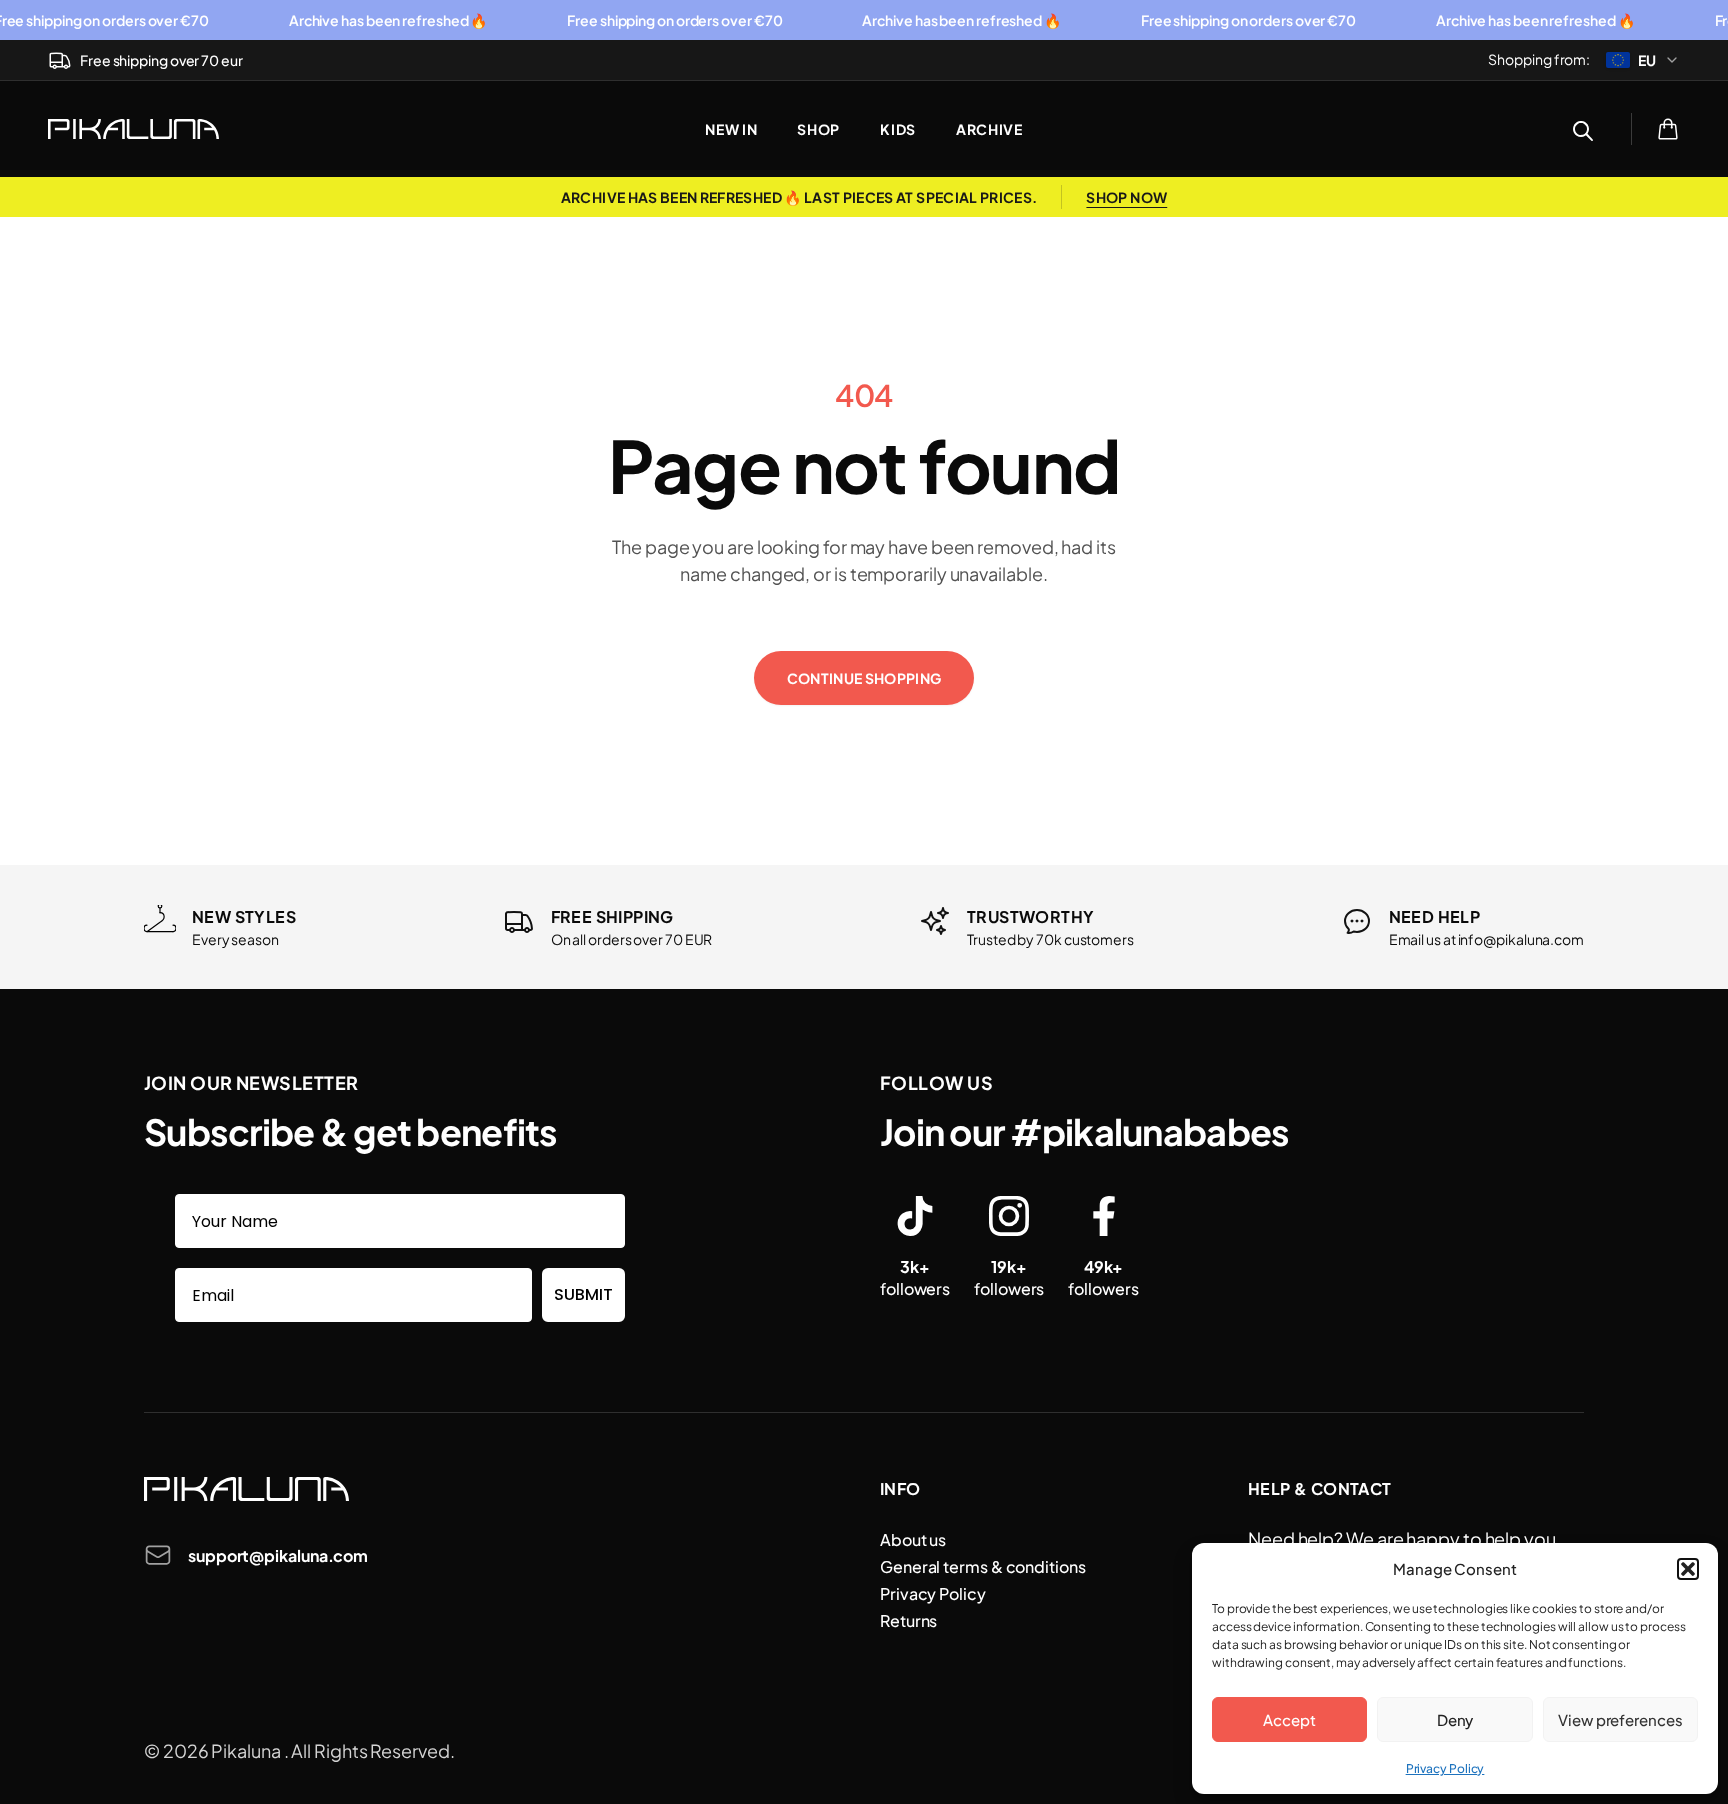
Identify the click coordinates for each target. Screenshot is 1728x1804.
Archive (989, 129)
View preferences (1620, 1719)
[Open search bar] (1583, 129)
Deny (1455, 1719)
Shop (818, 129)
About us (913, 1539)
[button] (1688, 1569)
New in (731, 129)
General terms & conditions (983, 1566)
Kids (898, 129)
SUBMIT (583, 1294)
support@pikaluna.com (278, 1555)
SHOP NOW (1126, 197)
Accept (1289, 1719)
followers (915, 1277)
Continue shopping (864, 678)
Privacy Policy (1445, 1768)
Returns (908, 1620)
